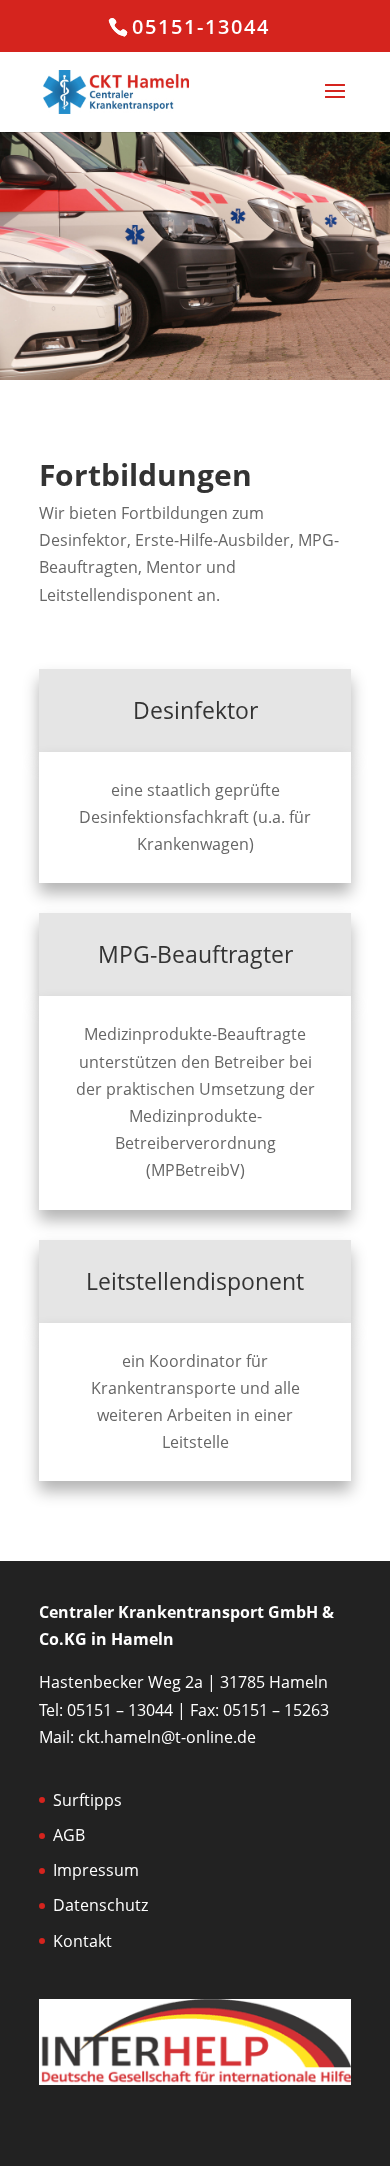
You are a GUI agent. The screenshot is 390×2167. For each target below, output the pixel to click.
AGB (69, 1835)
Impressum (96, 1870)
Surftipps (87, 1800)
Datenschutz (100, 1905)
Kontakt (82, 1941)
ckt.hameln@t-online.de (167, 1737)
